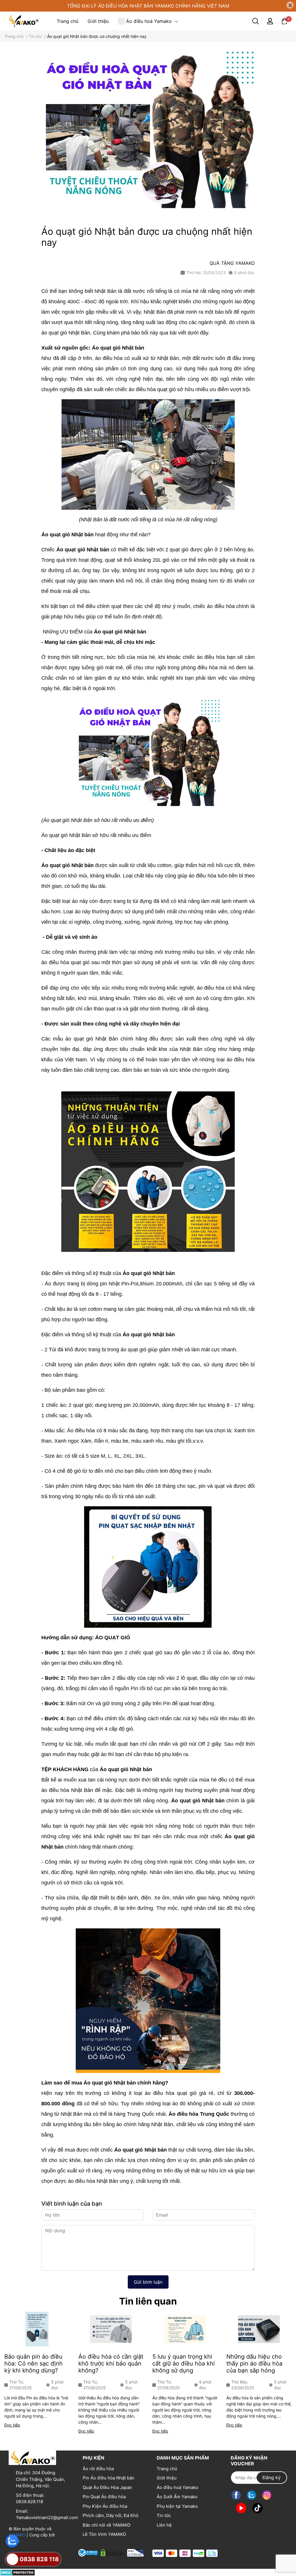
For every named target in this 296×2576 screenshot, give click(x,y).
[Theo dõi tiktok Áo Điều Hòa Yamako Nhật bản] (258, 2508)
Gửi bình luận (148, 2282)
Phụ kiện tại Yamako (177, 2506)
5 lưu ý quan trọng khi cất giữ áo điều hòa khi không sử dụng (184, 2364)
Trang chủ (167, 2469)
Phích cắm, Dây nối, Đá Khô (111, 2515)
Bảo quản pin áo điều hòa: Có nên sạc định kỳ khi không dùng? (34, 2364)
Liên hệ (164, 2525)
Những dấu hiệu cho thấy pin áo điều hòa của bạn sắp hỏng (254, 2364)
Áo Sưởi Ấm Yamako (177, 2497)
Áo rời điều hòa (98, 2469)
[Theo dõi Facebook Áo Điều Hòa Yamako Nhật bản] (236, 2495)
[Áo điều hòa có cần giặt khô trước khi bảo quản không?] (111, 2329)
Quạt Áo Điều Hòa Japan (107, 2487)
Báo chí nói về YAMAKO (107, 2525)
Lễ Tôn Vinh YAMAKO (104, 2534)
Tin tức (164, 2515)
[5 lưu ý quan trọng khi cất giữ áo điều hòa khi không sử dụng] (185, 2329)
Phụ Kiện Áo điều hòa (105, 2506)
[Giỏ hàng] (284, 21)
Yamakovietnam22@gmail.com (47, 2517)
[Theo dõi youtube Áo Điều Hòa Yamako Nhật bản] (241, 2508)
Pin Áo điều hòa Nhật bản (109, 2478)
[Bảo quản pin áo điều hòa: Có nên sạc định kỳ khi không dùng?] (37, 2329)
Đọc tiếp (12, 2425)
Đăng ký (272, 2477)
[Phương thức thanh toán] (185, 2553)
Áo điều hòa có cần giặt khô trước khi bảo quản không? (111, 2364)
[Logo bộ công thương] (111, 2552)
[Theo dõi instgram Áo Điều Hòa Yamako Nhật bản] (267, 2495)
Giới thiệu (167, 2478)
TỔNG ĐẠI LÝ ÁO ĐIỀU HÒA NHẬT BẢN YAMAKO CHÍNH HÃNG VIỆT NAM (148, 6)
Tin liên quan (148, 2301)
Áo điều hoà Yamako (177, 2487)
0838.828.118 (29, 2502)
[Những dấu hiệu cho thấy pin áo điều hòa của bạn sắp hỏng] (259, 2329)
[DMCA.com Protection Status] (17, 2572)
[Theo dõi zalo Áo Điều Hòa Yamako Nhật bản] (251, 2495)
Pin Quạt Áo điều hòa (104, 2497)
